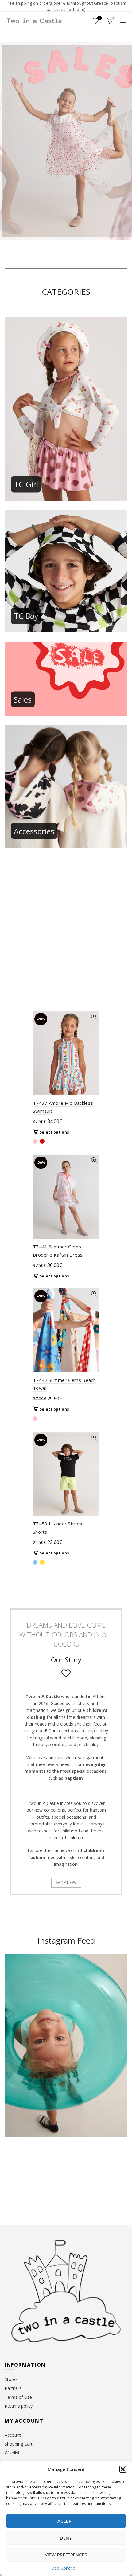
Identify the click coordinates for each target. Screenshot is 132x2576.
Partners (13, 2388)
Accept (66, 2521)
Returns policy (19, 2406)
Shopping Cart (19, 2444)
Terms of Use (18, 2397)
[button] (123, 2469)
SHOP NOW (66, 1882)
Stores (11, 2379)
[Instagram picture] (18, 2167)
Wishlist (99, 18)
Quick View (94, 1017)
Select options (54, 1132)
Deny (66, 2538)
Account (13, 2435)
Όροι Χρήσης (63, 2568)
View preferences (66, 2555)
